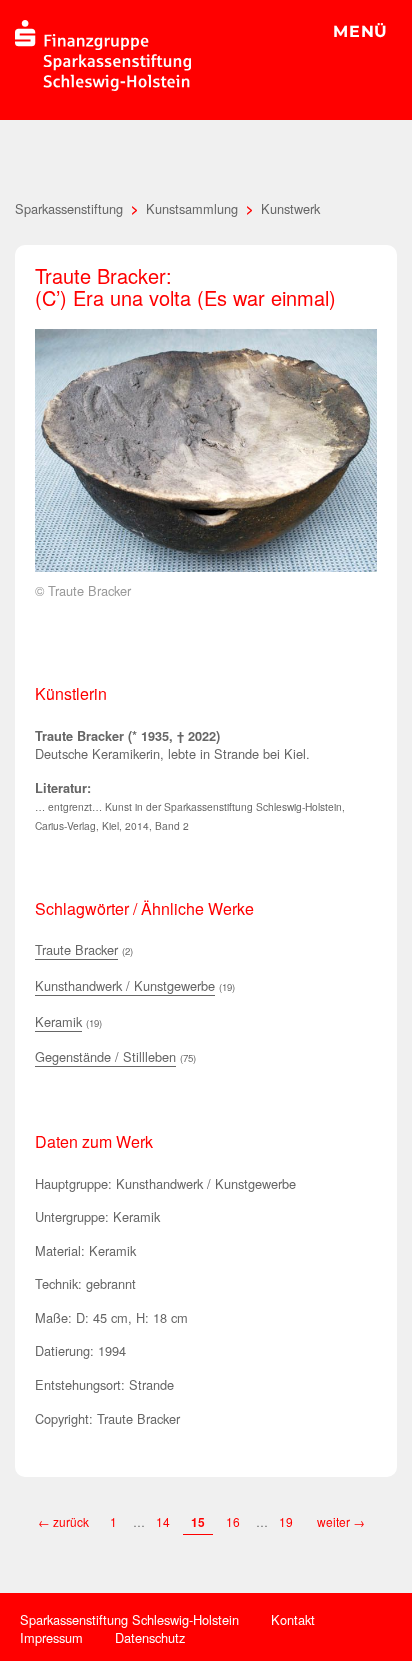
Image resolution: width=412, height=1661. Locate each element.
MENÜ (360, 31)
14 (163, 1521)
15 (198, 1522)
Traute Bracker (76, 949)
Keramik (58, 1021)
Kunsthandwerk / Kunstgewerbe (125, 985)
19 (287, 1521)
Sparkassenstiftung (69, 208)
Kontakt (293, 1619)
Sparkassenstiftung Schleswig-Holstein (129, 1619)
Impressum (51, 1637)
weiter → (341, 1521)
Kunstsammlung (192, 208)
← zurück (63, 1521)
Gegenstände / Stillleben (105, 1056)
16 (233, 1521)
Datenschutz (150, 1637)
